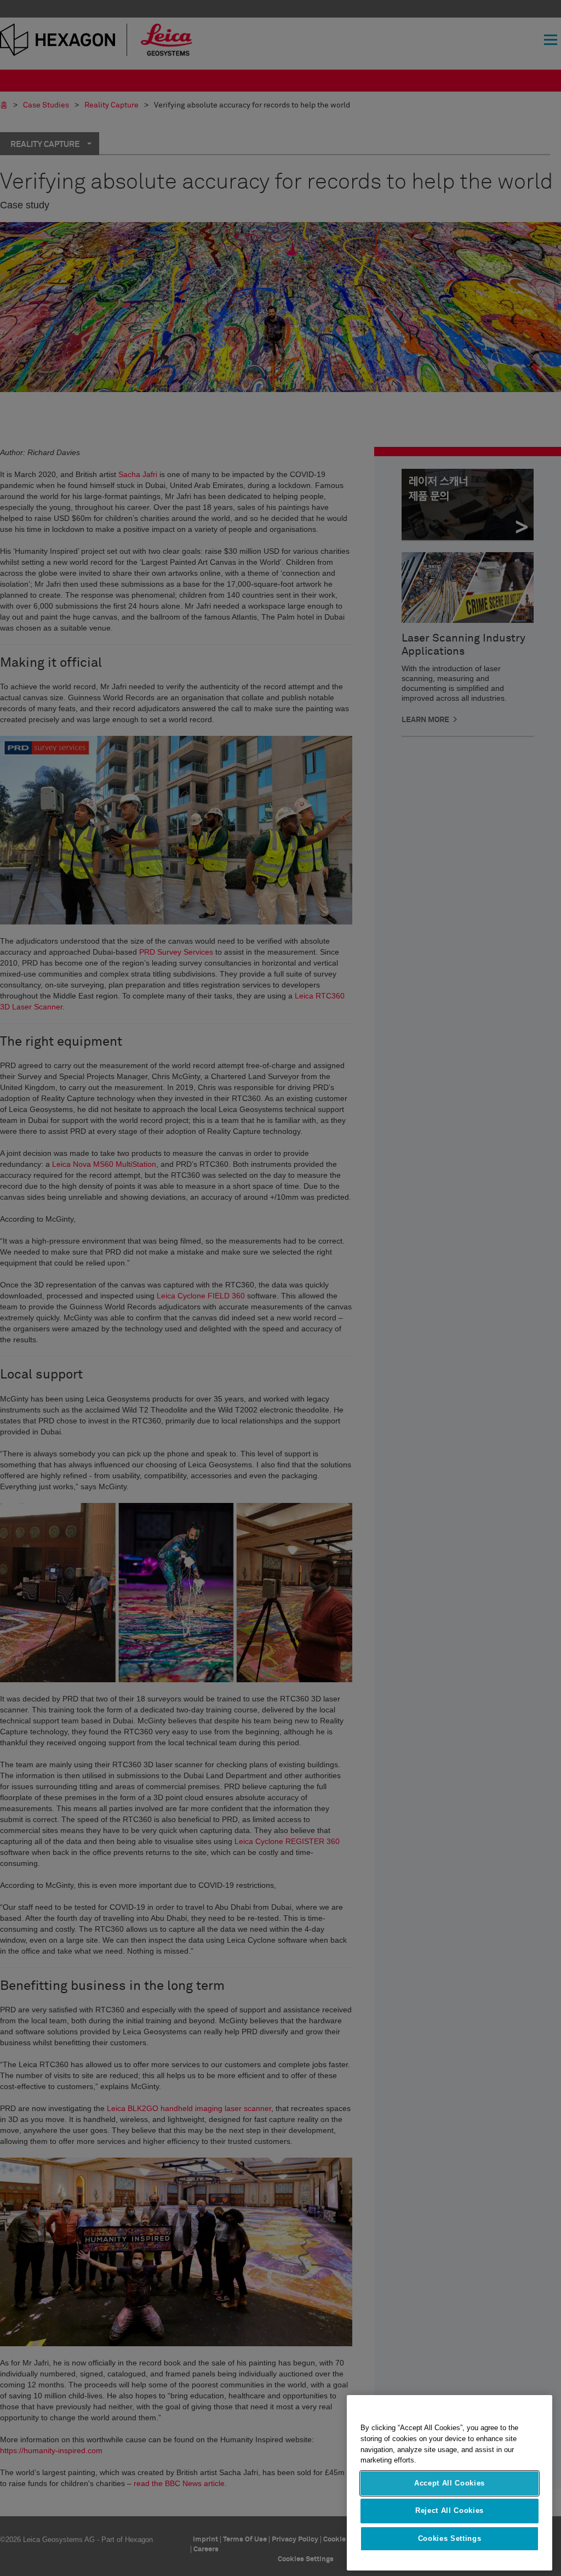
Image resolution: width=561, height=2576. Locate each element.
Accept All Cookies (450, 2483)
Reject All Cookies (450, 2510)
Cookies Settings (450, 2538)
